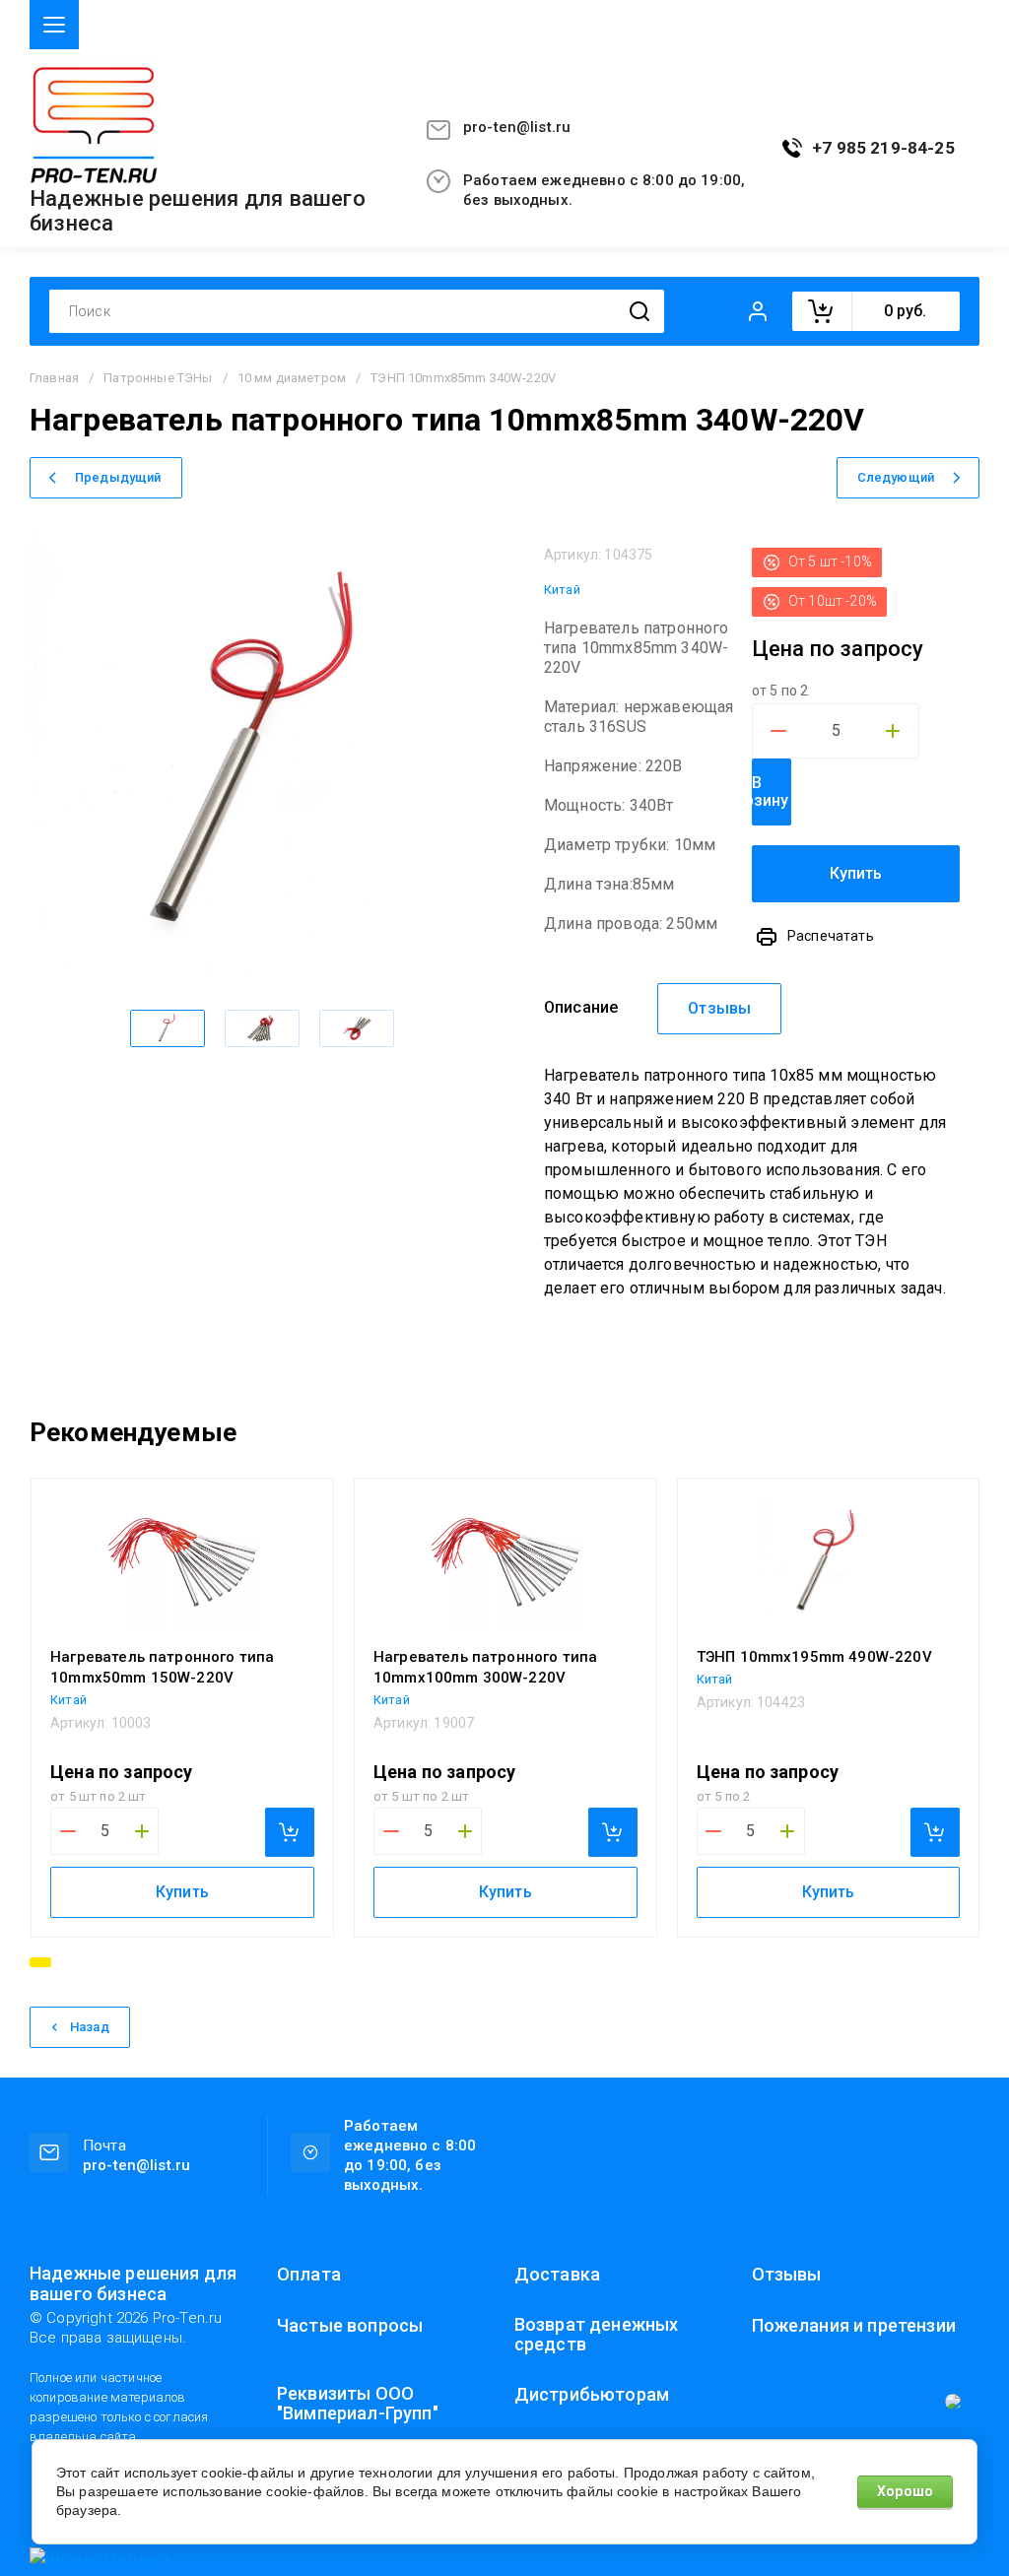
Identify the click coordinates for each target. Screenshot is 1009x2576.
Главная (54, 378)
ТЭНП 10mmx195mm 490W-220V (814, 1657)
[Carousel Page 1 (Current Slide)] (40, 1962)
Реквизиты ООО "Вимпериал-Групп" (358, 2404)
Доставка (557, 2275)
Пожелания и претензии (854, 2326)
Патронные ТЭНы (158, 378)
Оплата (309, 2275)
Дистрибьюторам (592, 2395)
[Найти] (639, 312)
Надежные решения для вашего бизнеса (198, 211)
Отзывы (787, 2275)
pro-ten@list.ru (517, 127)
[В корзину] (290, 1832)
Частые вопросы (350, 2326)
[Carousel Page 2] (66, 1962)
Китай (562, 590)
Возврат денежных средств (597, 2335)
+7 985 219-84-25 (883, 148)
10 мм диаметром (292, 378)
